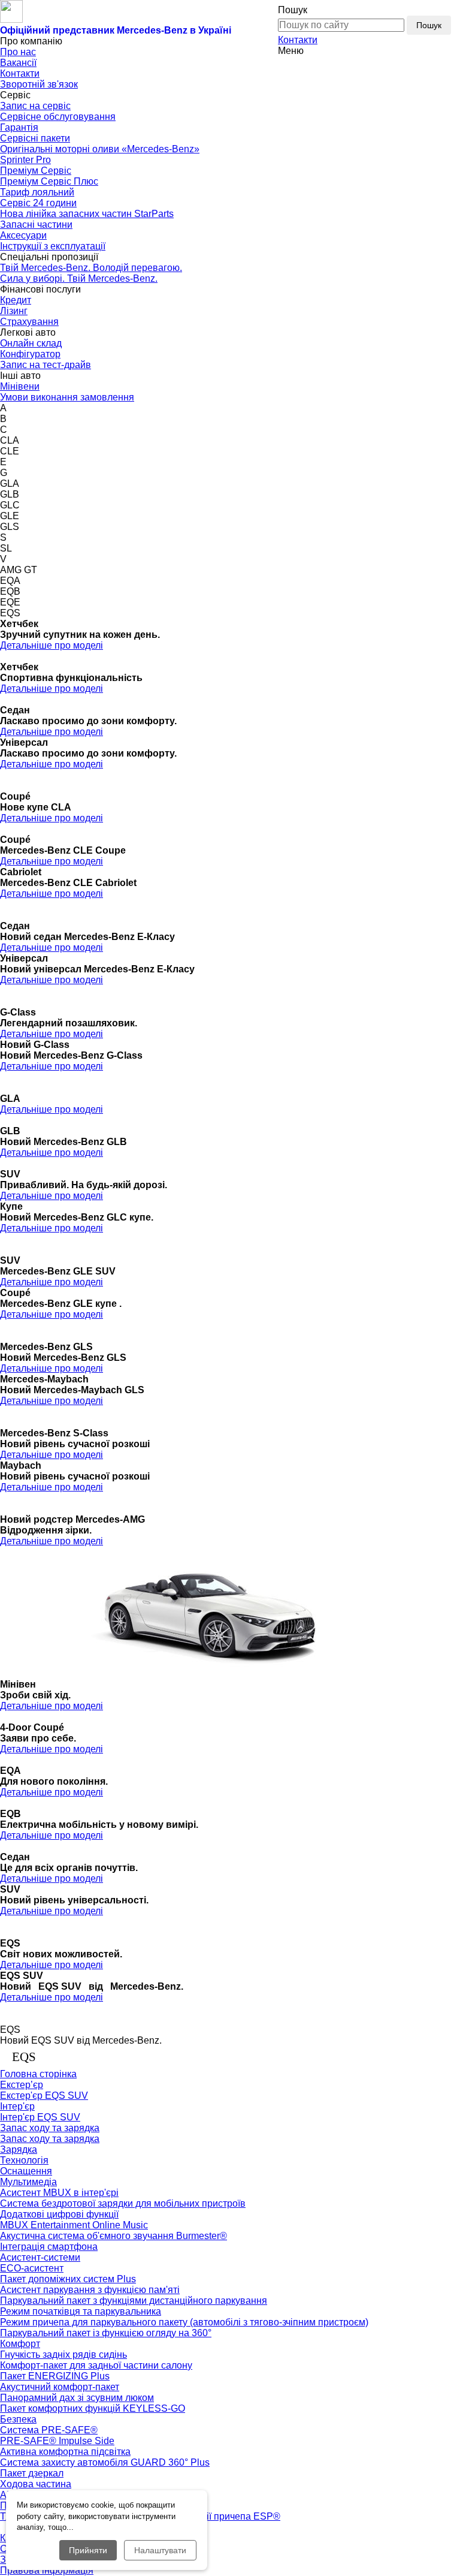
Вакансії (18, 63)
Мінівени (20, 386)
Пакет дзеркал (32, 2473)
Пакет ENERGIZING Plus (55, 2376)
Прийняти (88, 2550)
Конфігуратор (30, 354)
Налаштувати (160, 2550)
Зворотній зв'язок (39, 84)
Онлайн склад (31, 343)
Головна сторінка (38, 2074)
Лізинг (14, 311)
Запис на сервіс (35, 106)
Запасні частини (36, 225)
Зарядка (19, 2149)
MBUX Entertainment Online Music (74, 2225)
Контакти (298, 40)
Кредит (16, 300)
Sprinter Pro (25, 160)
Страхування (29, 322)
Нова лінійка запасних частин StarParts (87, 214)
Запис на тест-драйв (46, 365)
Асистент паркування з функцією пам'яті (90, 2290)
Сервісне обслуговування (58, 117)
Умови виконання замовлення (67, 397)
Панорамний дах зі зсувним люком (77, 2398)
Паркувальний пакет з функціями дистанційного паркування (134, 2301)
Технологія (24, 2160)
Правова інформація (47, 2570)
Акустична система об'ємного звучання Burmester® (114, 2236)
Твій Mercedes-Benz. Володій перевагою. (91, 268)
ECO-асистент (32, 2268)
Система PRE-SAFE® (49, 2430)
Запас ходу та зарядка (50, 2139)
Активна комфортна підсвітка (65, 2452)
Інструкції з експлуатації (53, 246)
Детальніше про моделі (52, 645)
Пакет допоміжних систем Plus (68, 2279)
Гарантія (19, 127)
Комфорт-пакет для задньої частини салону (96, 2365)
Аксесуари (23, 235)
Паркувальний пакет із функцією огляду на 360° (106, 2333)
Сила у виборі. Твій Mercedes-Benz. (79, 278)
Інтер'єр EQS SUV (40, 2117)
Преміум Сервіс (36, 171)
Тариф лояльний (37, 192)
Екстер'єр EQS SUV (44, 2096)
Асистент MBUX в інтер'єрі (59, 2193)
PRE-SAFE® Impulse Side (57, 2441)
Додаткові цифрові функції (59, 2214)
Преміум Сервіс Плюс (49, 181)
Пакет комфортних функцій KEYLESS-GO (93, 2408)
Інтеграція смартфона (49, 2247)
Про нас (18, 52)
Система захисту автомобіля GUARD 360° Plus (105, 2462)
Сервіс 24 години (38, 203)
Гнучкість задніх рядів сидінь (63, 2354)
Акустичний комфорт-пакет (60, 2387)
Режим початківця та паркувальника (81, 2311)
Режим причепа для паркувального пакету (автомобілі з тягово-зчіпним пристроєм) (184, 2322)
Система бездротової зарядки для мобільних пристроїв (123, 2203)
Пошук (429, 25)
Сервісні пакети (35, 138)
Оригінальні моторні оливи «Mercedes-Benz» (100, 149)
